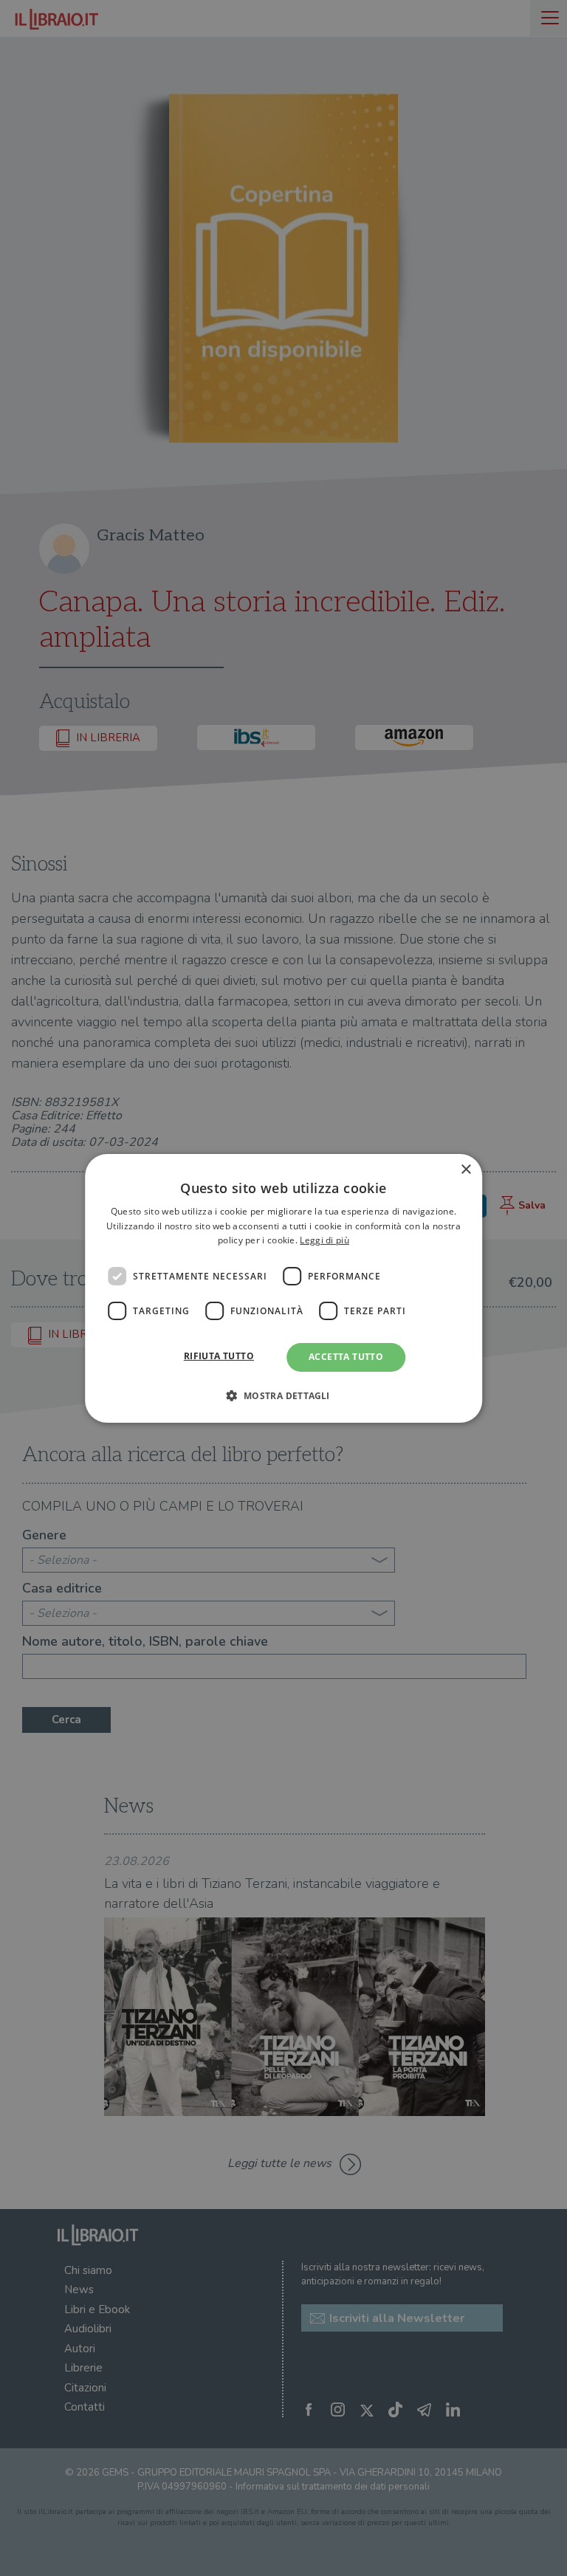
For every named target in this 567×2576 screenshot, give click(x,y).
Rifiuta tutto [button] (219, 1356)
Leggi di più (324, 1240)
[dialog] (283, 1288)
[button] (283, 1395)
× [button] (465, 1169)
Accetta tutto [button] (346, 1357)
